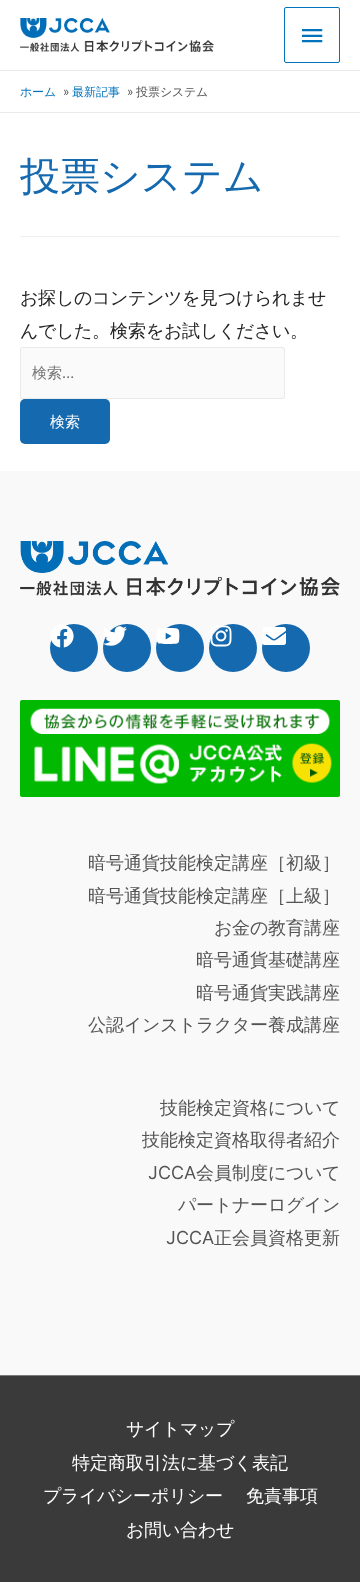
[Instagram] (233, 648)
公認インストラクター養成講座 (214, 1024)
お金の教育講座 (277, 927)
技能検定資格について (250, 1107)
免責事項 (282, 1495)
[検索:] (152, 371)
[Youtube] (180, 648)
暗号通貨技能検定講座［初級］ (214, 862)
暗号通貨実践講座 (268, 992)
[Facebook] (74, 648)
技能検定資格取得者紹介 (241, 1139)
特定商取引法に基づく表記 (180, 1462)
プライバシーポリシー (133, 1495)
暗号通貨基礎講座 (268, 959)
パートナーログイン (259, 1204)
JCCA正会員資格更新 (253, 1237)
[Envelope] (286, 648)
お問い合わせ (180, 1529)
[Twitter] (127, 648)
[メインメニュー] (312, 35)
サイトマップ (180, 1428)
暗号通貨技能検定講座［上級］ (214, 895)
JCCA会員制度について (244, 1172)
